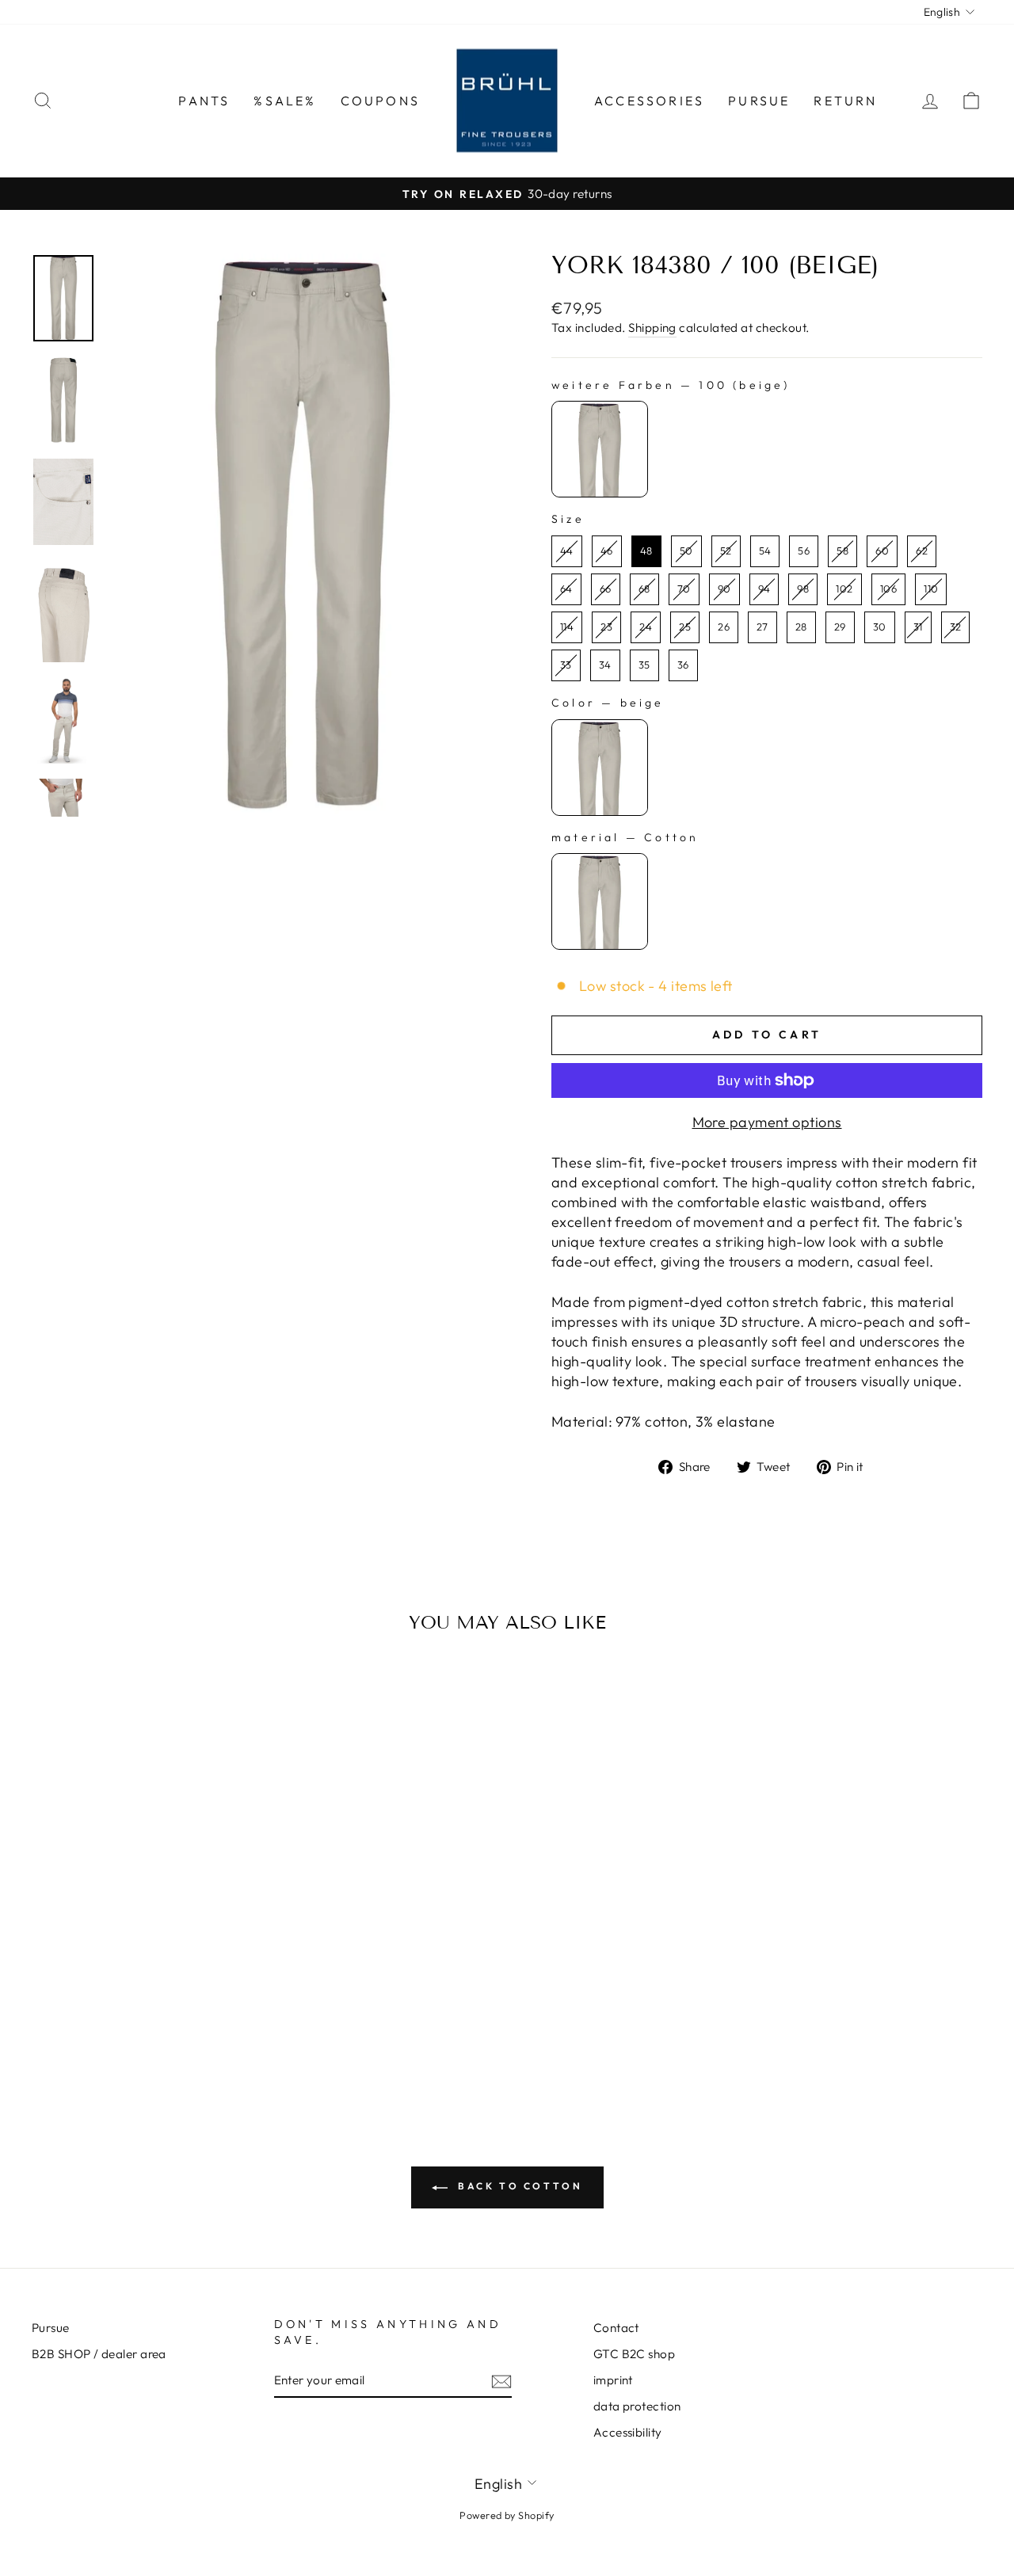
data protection (637, 2406)
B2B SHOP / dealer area (99, 2354)
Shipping (652, 328)
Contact (616, 2328)
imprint (613, 2380)
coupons (380, 101)
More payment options (767, 1122)
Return (845, 101)
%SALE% (285, 101)
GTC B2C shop (634, 2354)
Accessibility (628, 2432)
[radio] (600, 449)
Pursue (759, 101)
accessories (649, 101)
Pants (204, 101)
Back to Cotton (518, 2186)
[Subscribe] (501, 2381)
